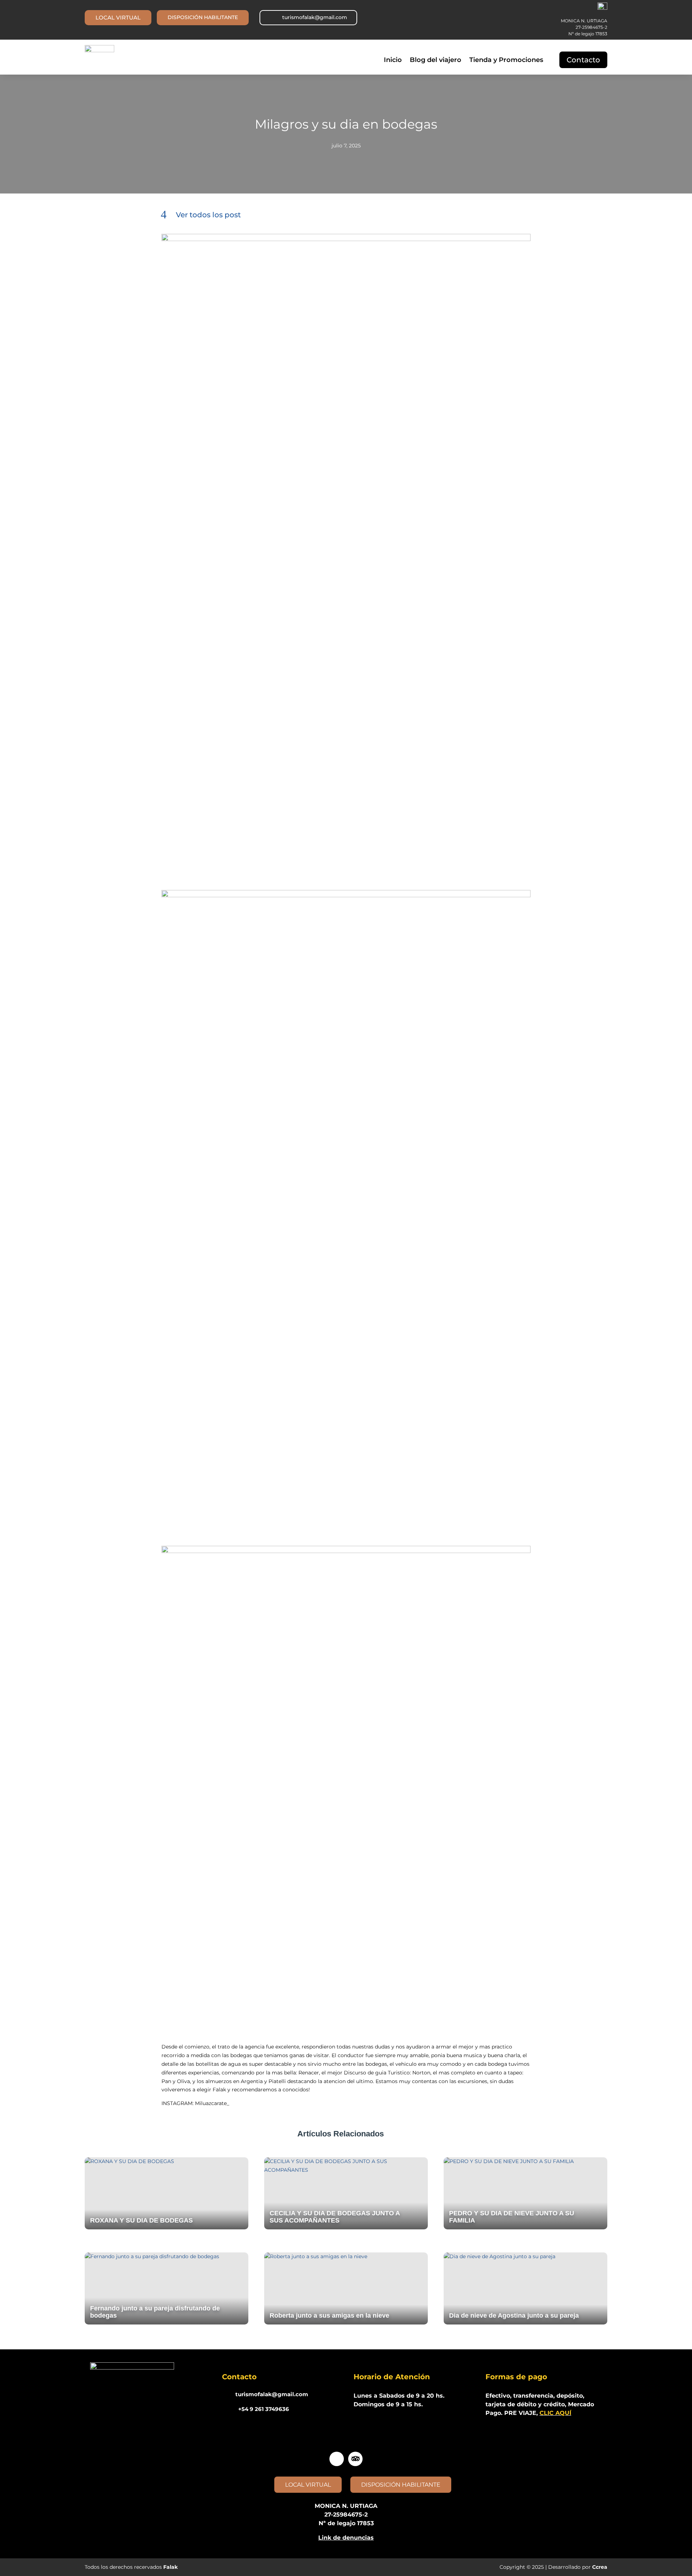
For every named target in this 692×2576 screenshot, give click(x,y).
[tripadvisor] (355, 2459)
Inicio (393, 61)
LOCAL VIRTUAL (118, 17)
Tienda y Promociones (506, 61)
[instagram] (337, 2459)
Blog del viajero (436, 61)
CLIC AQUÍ (555, 2413)
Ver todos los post (208, 215)
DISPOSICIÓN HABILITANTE (203, 17)
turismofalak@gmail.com (315, 17)
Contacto (583, 60)
